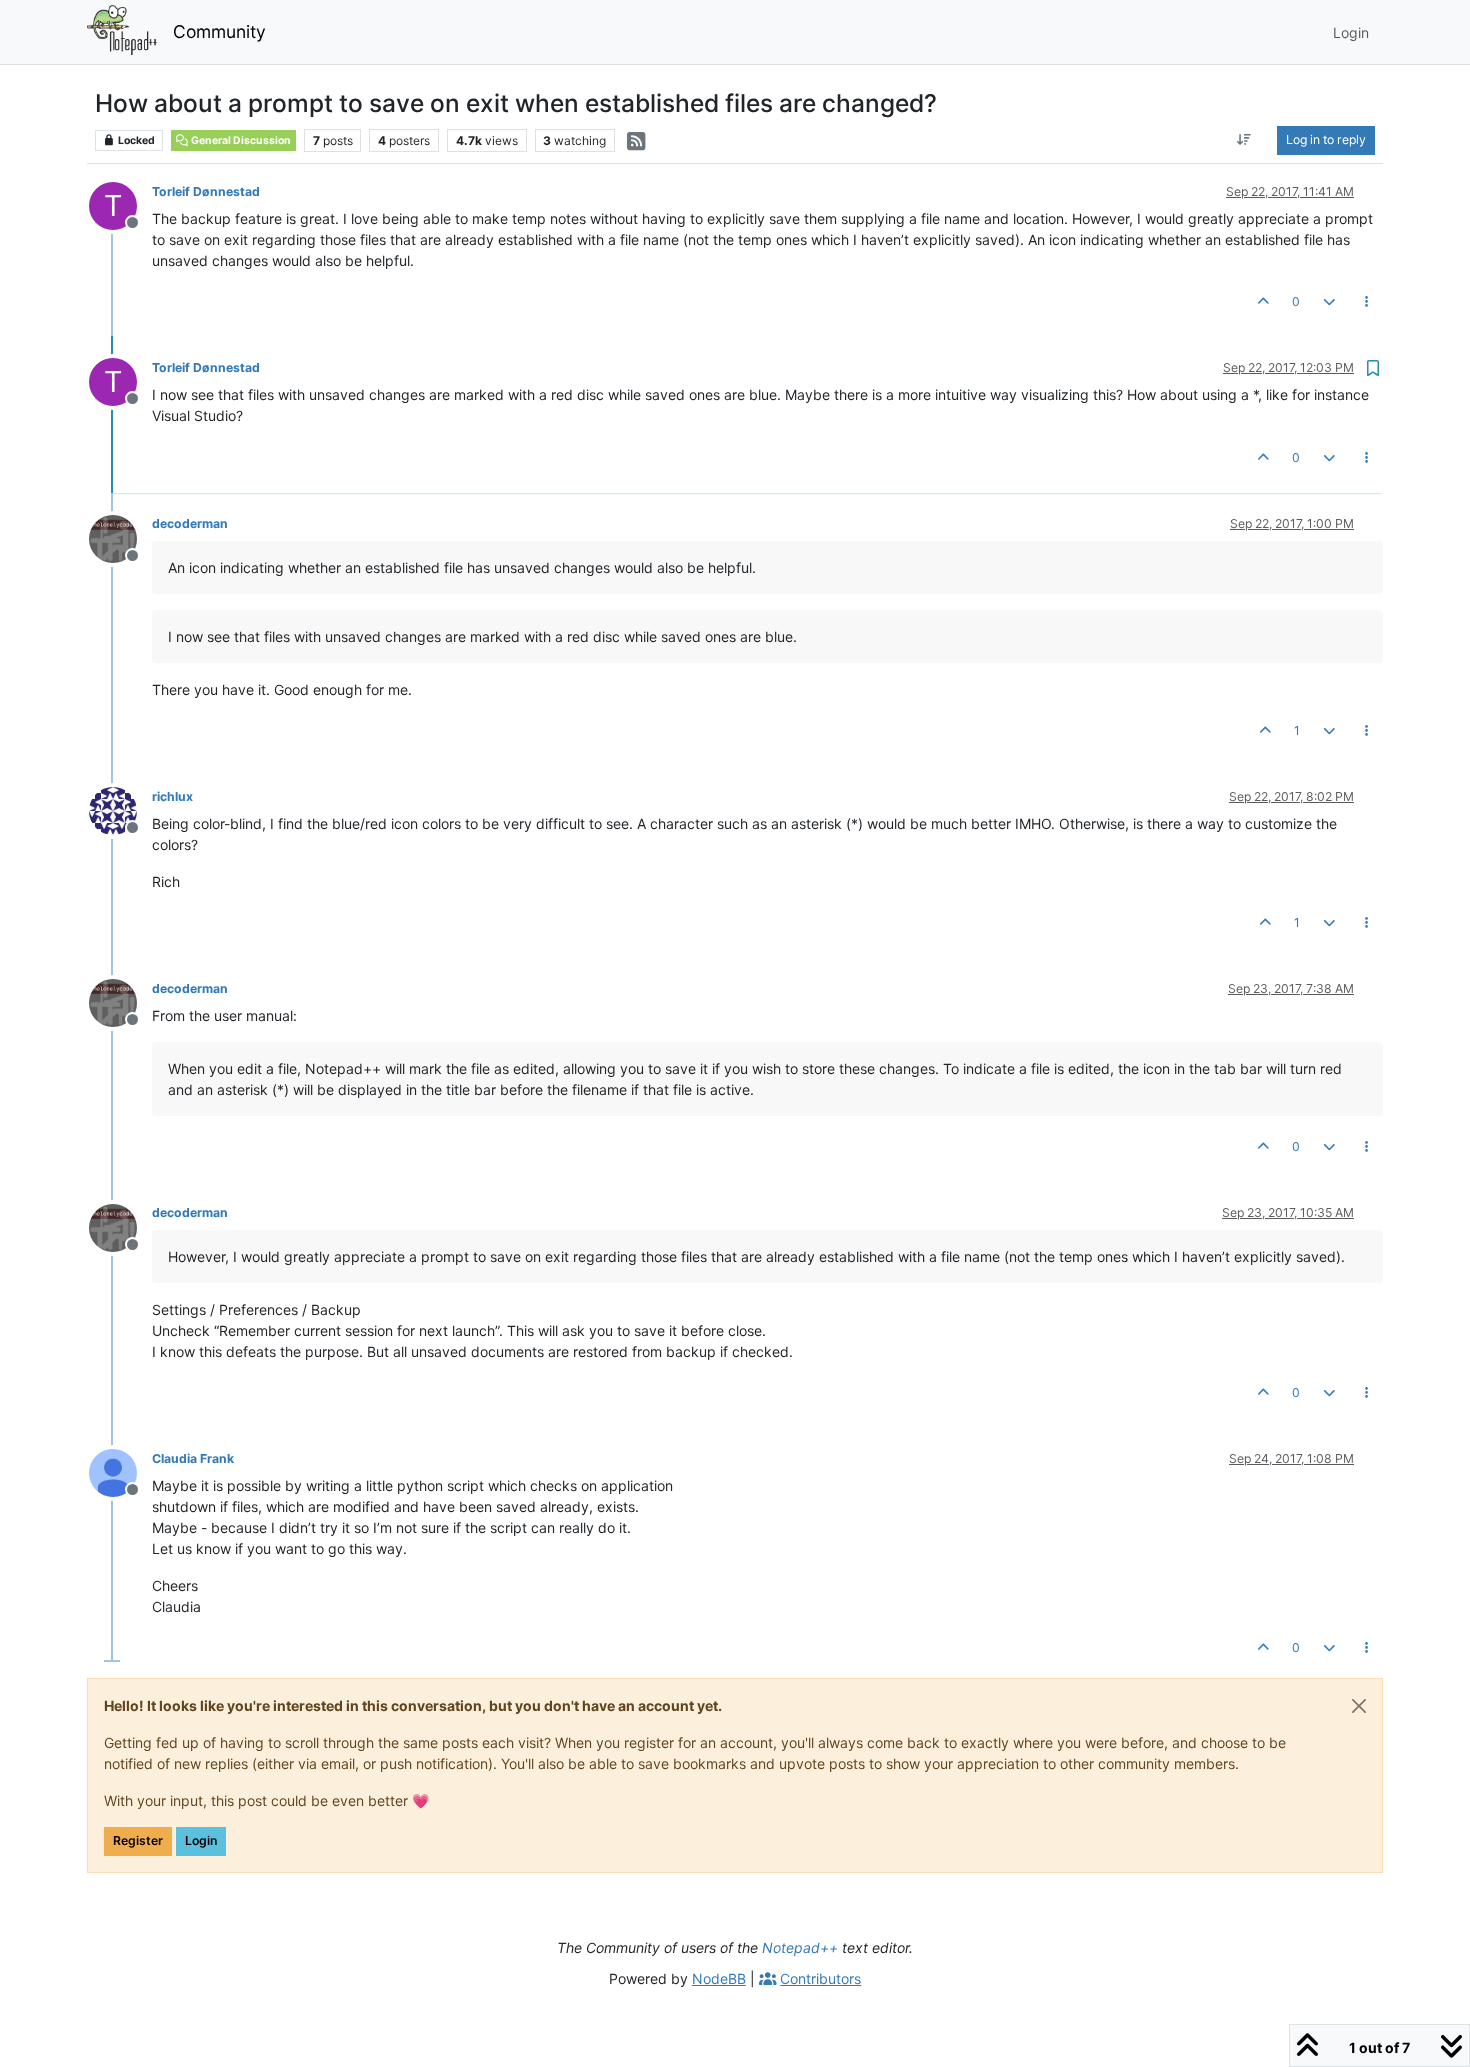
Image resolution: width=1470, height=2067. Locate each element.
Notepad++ (800, 1947)
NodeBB (719, 1978)
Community (219, 31)
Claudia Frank (193, 1458)
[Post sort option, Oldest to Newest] (1244, 140)
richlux (172, 796)
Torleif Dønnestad (206, 191)
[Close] (1359, 1706)
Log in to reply (1326, 139)
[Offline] (120, 536)
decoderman (190, 523)
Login (201, 1840)
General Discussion (240, 140)
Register (138, 1840)
